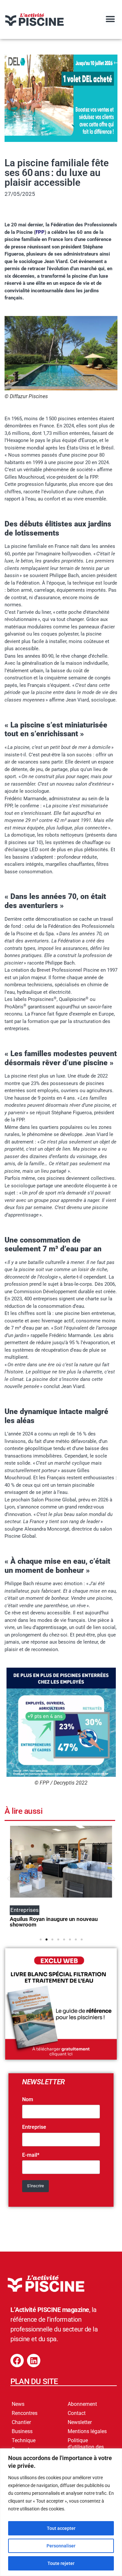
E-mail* (31, 2155)
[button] (110, 19)
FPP (40, 232)
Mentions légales (87, 2431)
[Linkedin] (34, 2361)
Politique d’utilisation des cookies (86, 2447)
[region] (61, 2512)
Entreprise (34, 2127)
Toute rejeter (61, 2563)
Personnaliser (61, 2546)
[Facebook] (17, 2361)
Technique (24, 2440)
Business (22, 2431)
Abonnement (82, 2404)
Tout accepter (61, 2528)
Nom (28, 2100)
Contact (77, 2413)
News (18, 2404)
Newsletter (80, 2422)
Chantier (21, 2422)
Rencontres (25, 2413)
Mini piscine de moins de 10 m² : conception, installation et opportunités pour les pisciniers (59, 1922)
